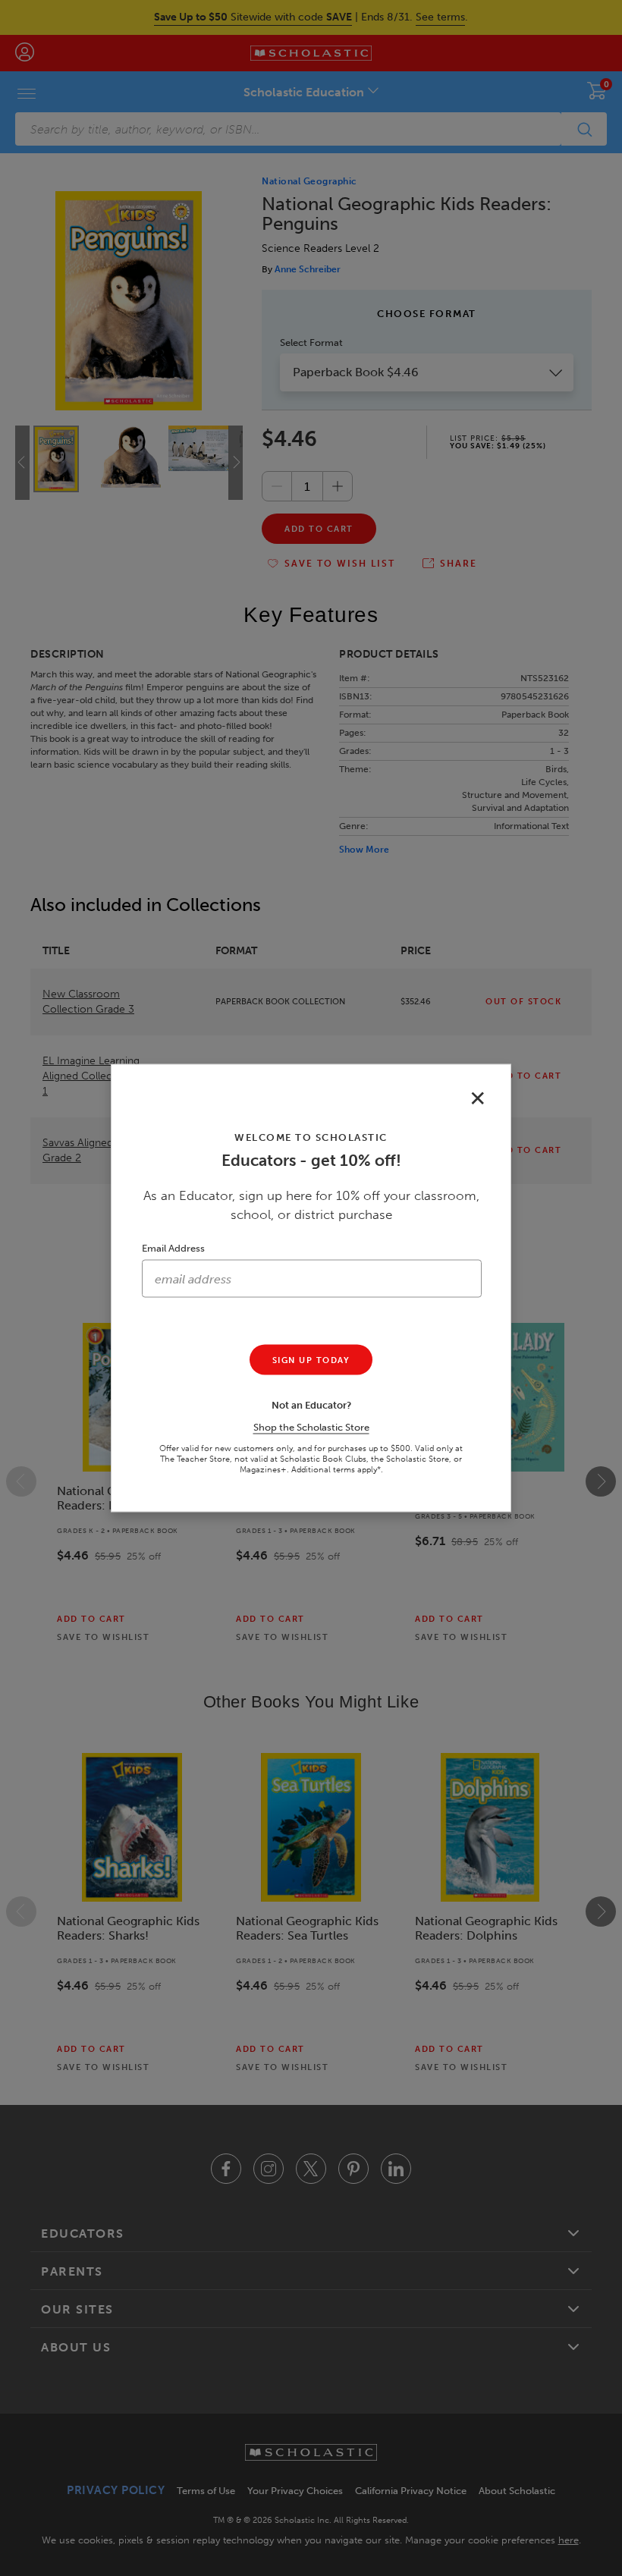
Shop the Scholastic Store (311, 1427)
